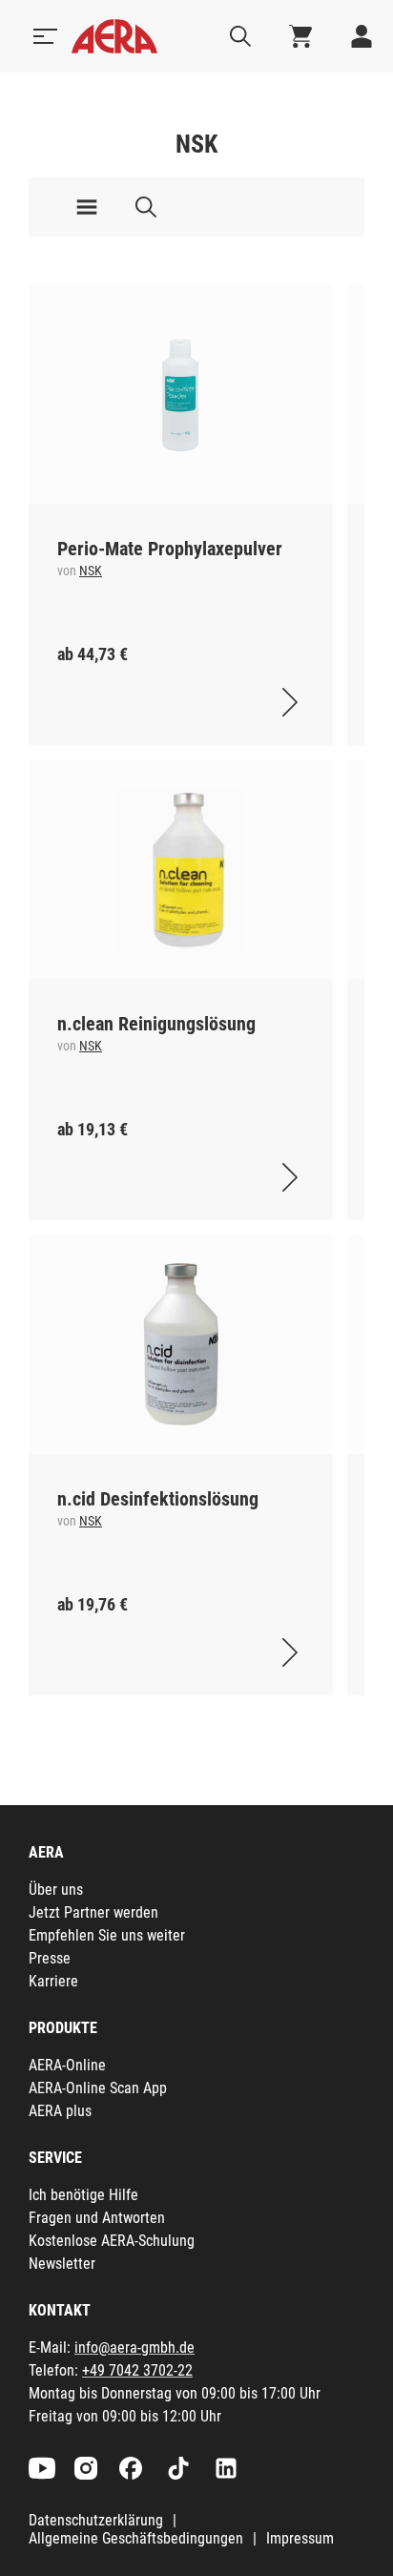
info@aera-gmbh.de (134, 2347)
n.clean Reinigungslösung (156, 1024)
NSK (91, 571)
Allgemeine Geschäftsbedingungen (136, 2538)
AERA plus (60, 2111)
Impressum (300, 2538)
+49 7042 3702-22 (137, 2370)
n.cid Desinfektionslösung (158, 1499)
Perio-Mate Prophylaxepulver (170, 549)
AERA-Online (67, 2065)
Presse (50, 1958)
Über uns (56, 1890)
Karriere (53, 1981)
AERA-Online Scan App (98, 2088)
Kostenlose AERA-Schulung (112, 2241)
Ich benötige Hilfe (83, 2195)
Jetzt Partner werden (93, 1912)
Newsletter (62, 2264)
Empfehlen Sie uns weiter (107, 1935)
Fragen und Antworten (97, 2218)
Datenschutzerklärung (96, 2520)
